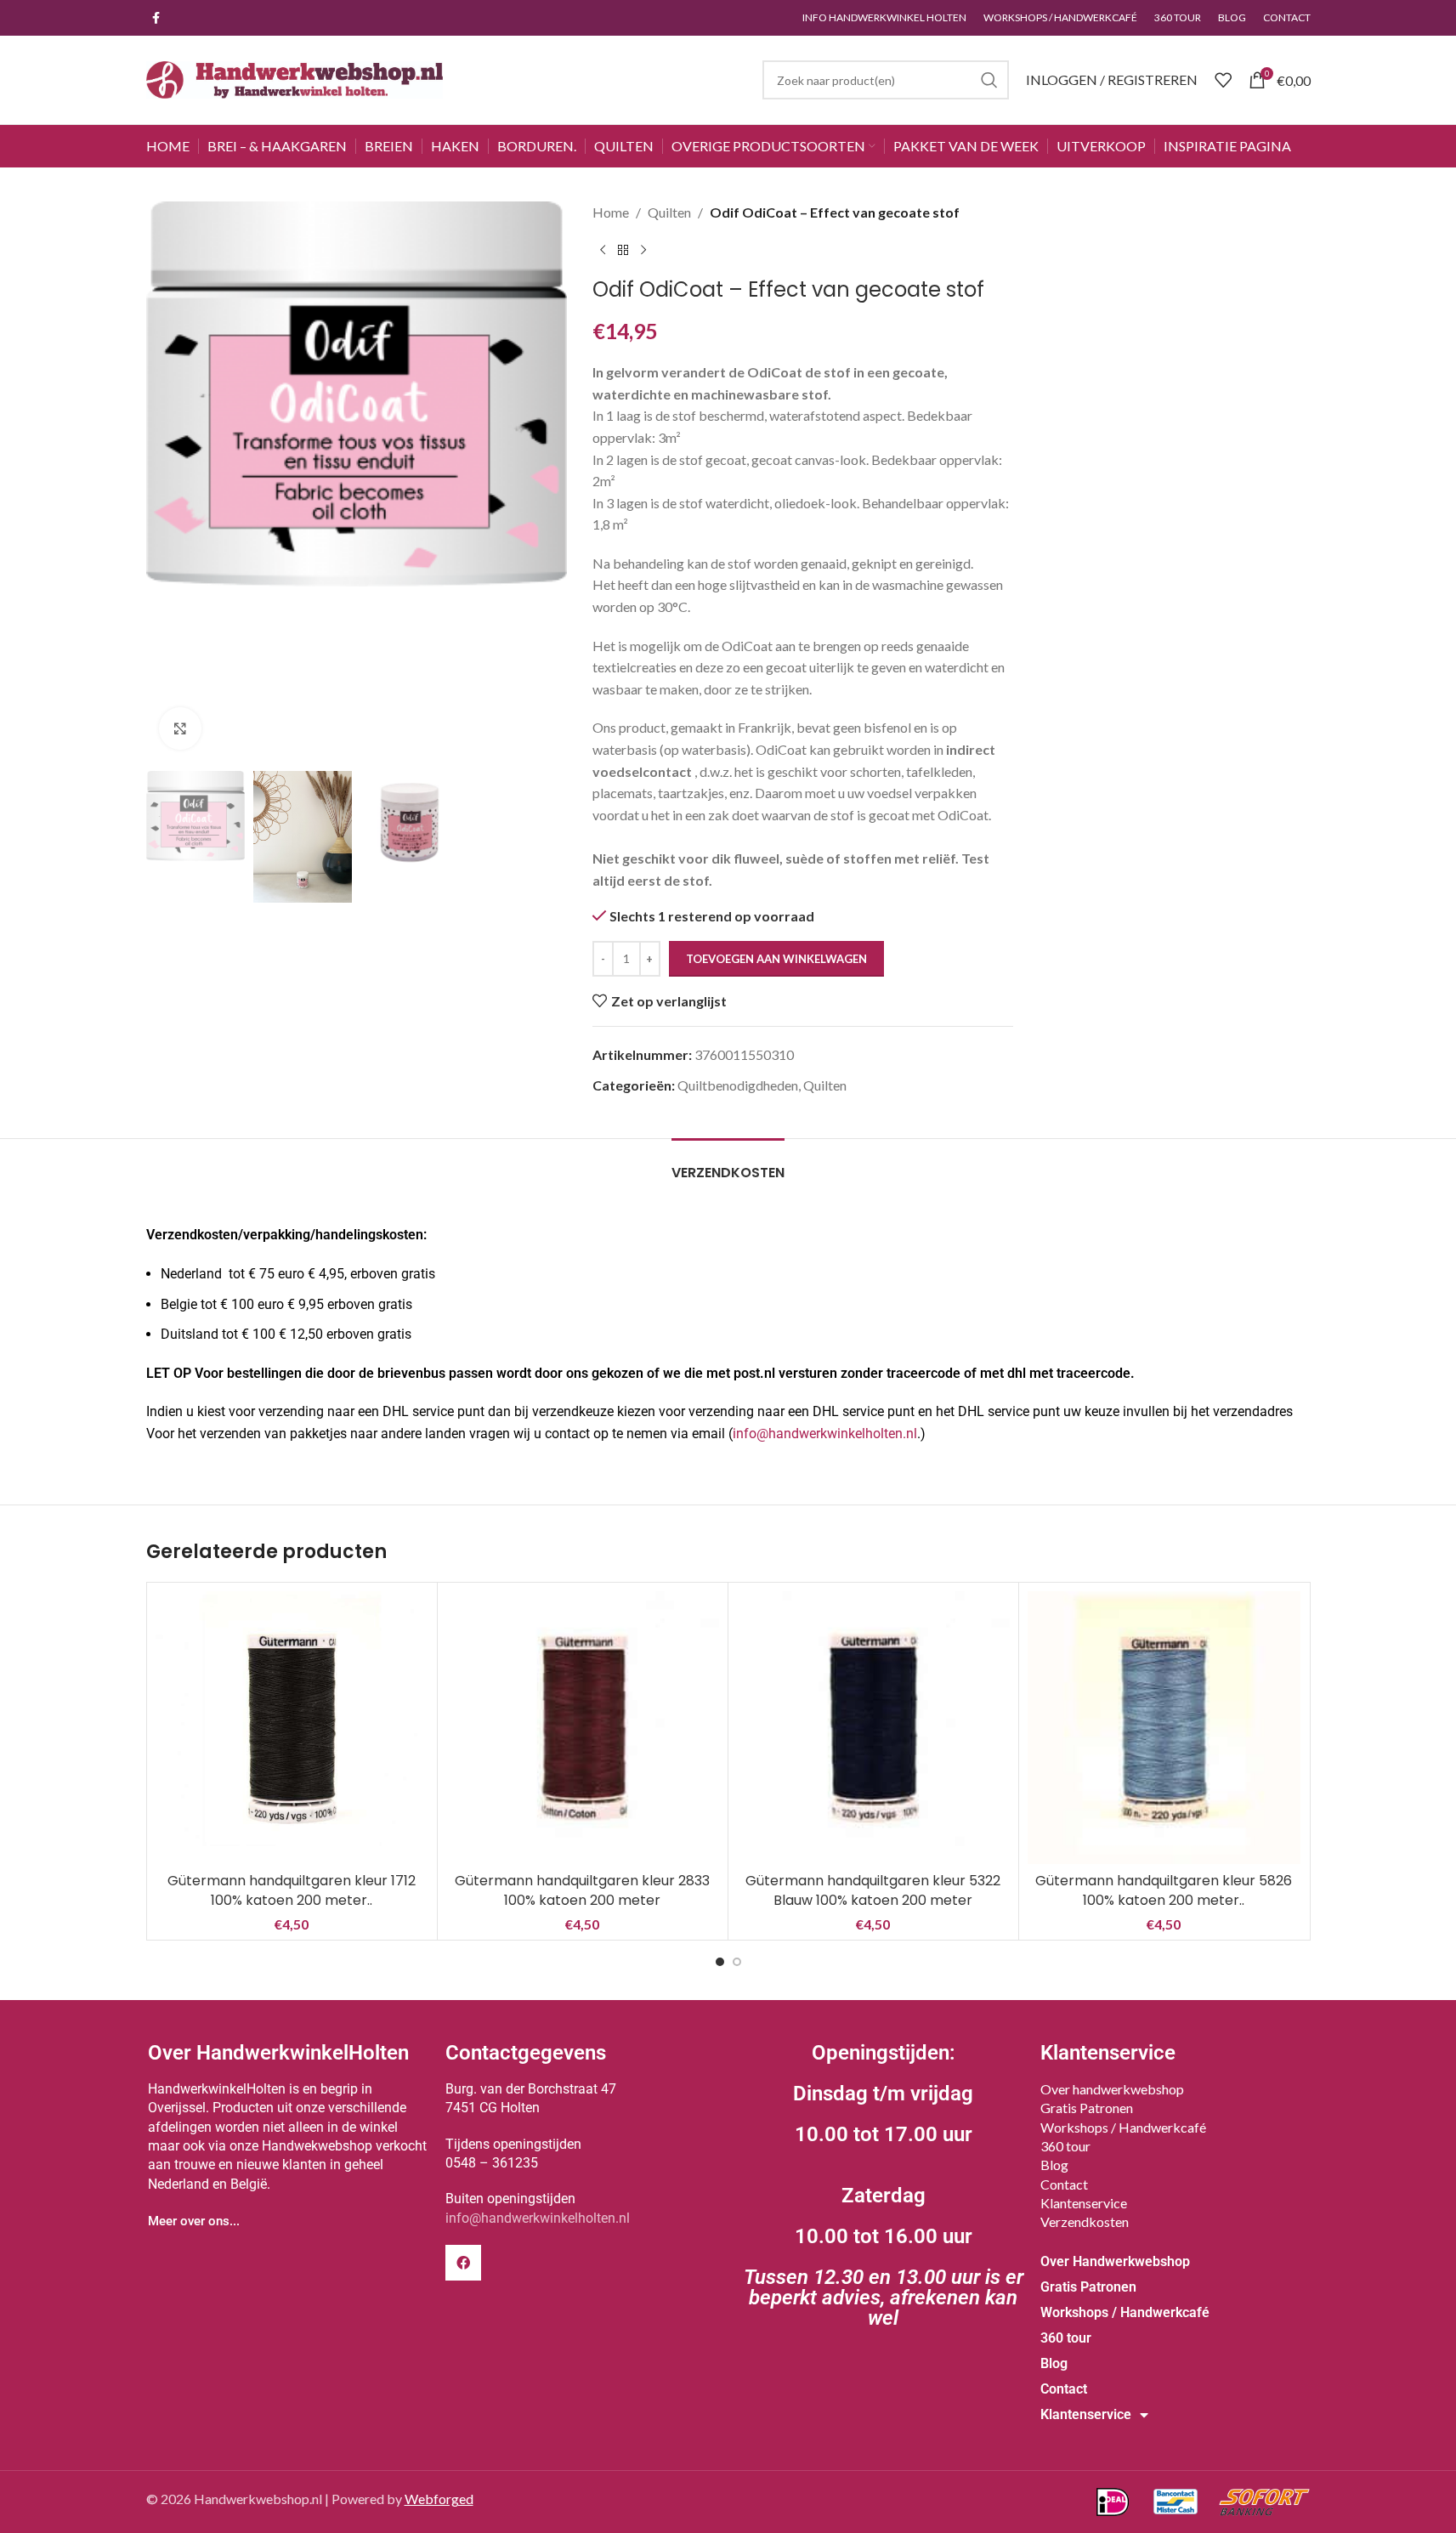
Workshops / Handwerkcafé (1123, 2127)
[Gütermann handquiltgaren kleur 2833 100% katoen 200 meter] (583, 1728)
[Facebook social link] (156, 18)
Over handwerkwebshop (1112, 2089)
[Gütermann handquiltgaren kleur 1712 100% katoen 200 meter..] (292, 1728)
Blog (1054, 2165)
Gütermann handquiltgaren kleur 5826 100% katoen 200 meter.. (1164, 1890)
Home (611, 212)
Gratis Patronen (1087, 2108)
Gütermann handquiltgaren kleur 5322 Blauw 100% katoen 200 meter (873, 1890)
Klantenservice (1084, 2203)
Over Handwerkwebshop (1115, 2261)
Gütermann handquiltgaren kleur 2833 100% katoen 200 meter (582, 1890)
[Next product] (643, 251)
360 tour (1065, 2146)
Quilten (669, 212)
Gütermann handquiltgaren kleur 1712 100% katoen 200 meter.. (292, 1890)
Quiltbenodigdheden (738, 1085)
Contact (1064, 2184)
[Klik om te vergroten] (180, 728)
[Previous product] (603, 251)
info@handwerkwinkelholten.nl (825, 1434)
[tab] (728, 1164)
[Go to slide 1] (720, 1962)
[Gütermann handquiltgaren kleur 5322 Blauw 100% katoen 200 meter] (873, 1728)
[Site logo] (295, 78)
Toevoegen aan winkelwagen (776, 959)
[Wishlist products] (1223, 80)
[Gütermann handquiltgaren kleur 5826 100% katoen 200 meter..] (1164, 1728)
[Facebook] (463, 2263)
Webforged (439, 2499)
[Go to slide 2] (737, 1962)
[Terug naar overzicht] (623, 251)
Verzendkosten (1085, 2221)
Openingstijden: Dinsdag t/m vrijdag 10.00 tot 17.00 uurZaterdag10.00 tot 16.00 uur (884, 2185)
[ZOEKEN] (989, 80)
